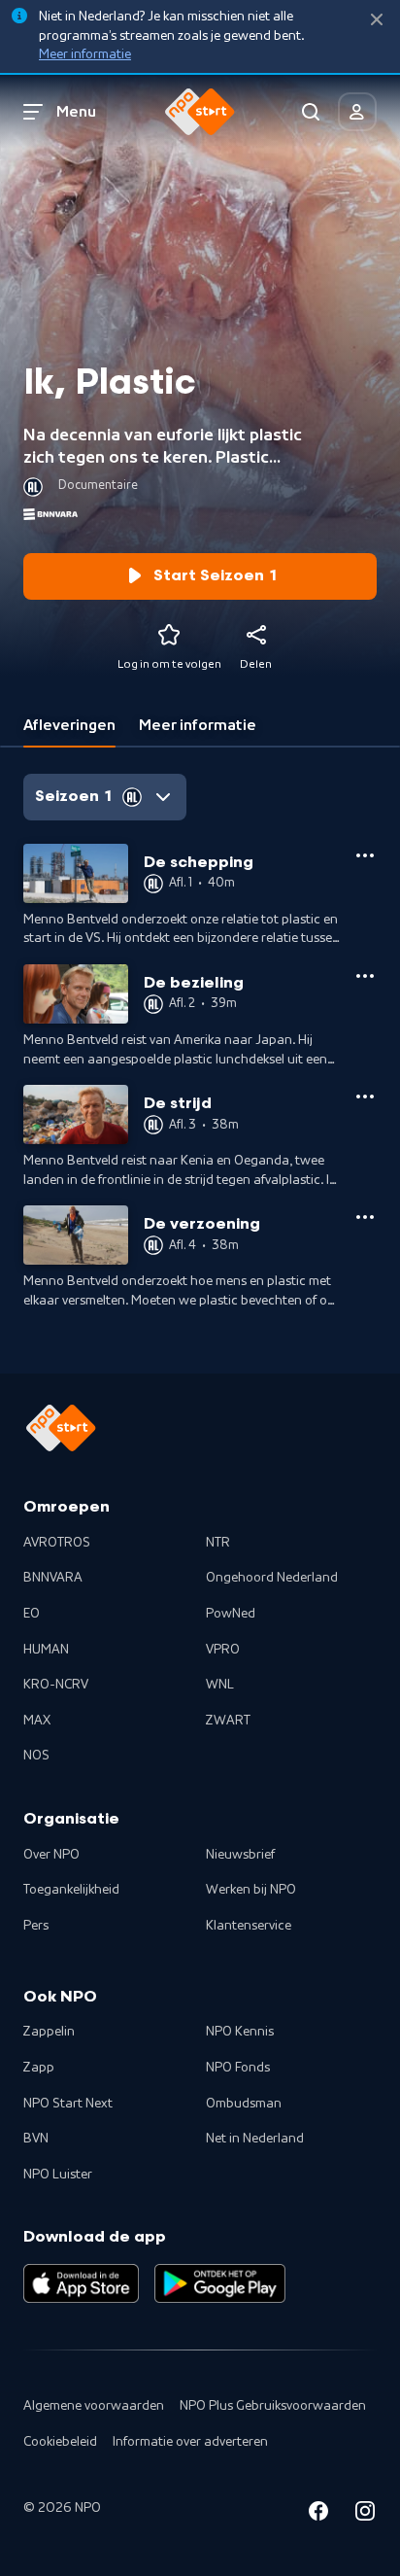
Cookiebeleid (60, 2442)
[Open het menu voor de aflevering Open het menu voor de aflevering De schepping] (365, 855)
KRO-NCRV (56, 1685)
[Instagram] (365, 2514)
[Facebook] (318, 2514)
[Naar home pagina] (200, 112)
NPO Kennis (240, 2032)
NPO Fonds (238, 2068)
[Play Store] (220, 2283)
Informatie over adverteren (190, 2442)
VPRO (223, 1650)
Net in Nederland (255, 2139)
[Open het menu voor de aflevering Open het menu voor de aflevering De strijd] (365, 1097)
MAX (37, 1721)
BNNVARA (53, 1578)
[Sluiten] (377, 20)
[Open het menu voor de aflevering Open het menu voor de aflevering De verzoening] (365, 1217)
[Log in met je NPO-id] (357, 112)
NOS (36, 1756)
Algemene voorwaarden (94, 2406)
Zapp (39, 2068)
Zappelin (49, 2032)
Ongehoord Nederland (272, 1578)
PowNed (231, 1614)
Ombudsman (244, 2104)
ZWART (228, 1721)
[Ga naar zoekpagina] (311, 112)
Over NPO (51, 1855)
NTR (218, 1543)
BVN (36, 2139)
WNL (220, 1685)
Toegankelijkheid (71, 1890)
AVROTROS (57, 1543)
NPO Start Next (68, 2104)
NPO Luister (58, 2175)
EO (32, 1614)
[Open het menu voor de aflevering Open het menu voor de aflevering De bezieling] (365, 976)
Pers (36, 1926)
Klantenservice (249, 1926)
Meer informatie (85, 54)
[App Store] (81, 2283)
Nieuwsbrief (240, 1855)
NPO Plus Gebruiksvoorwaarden (273, 2406)
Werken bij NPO (251, 1890)
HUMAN (46, 1650)
